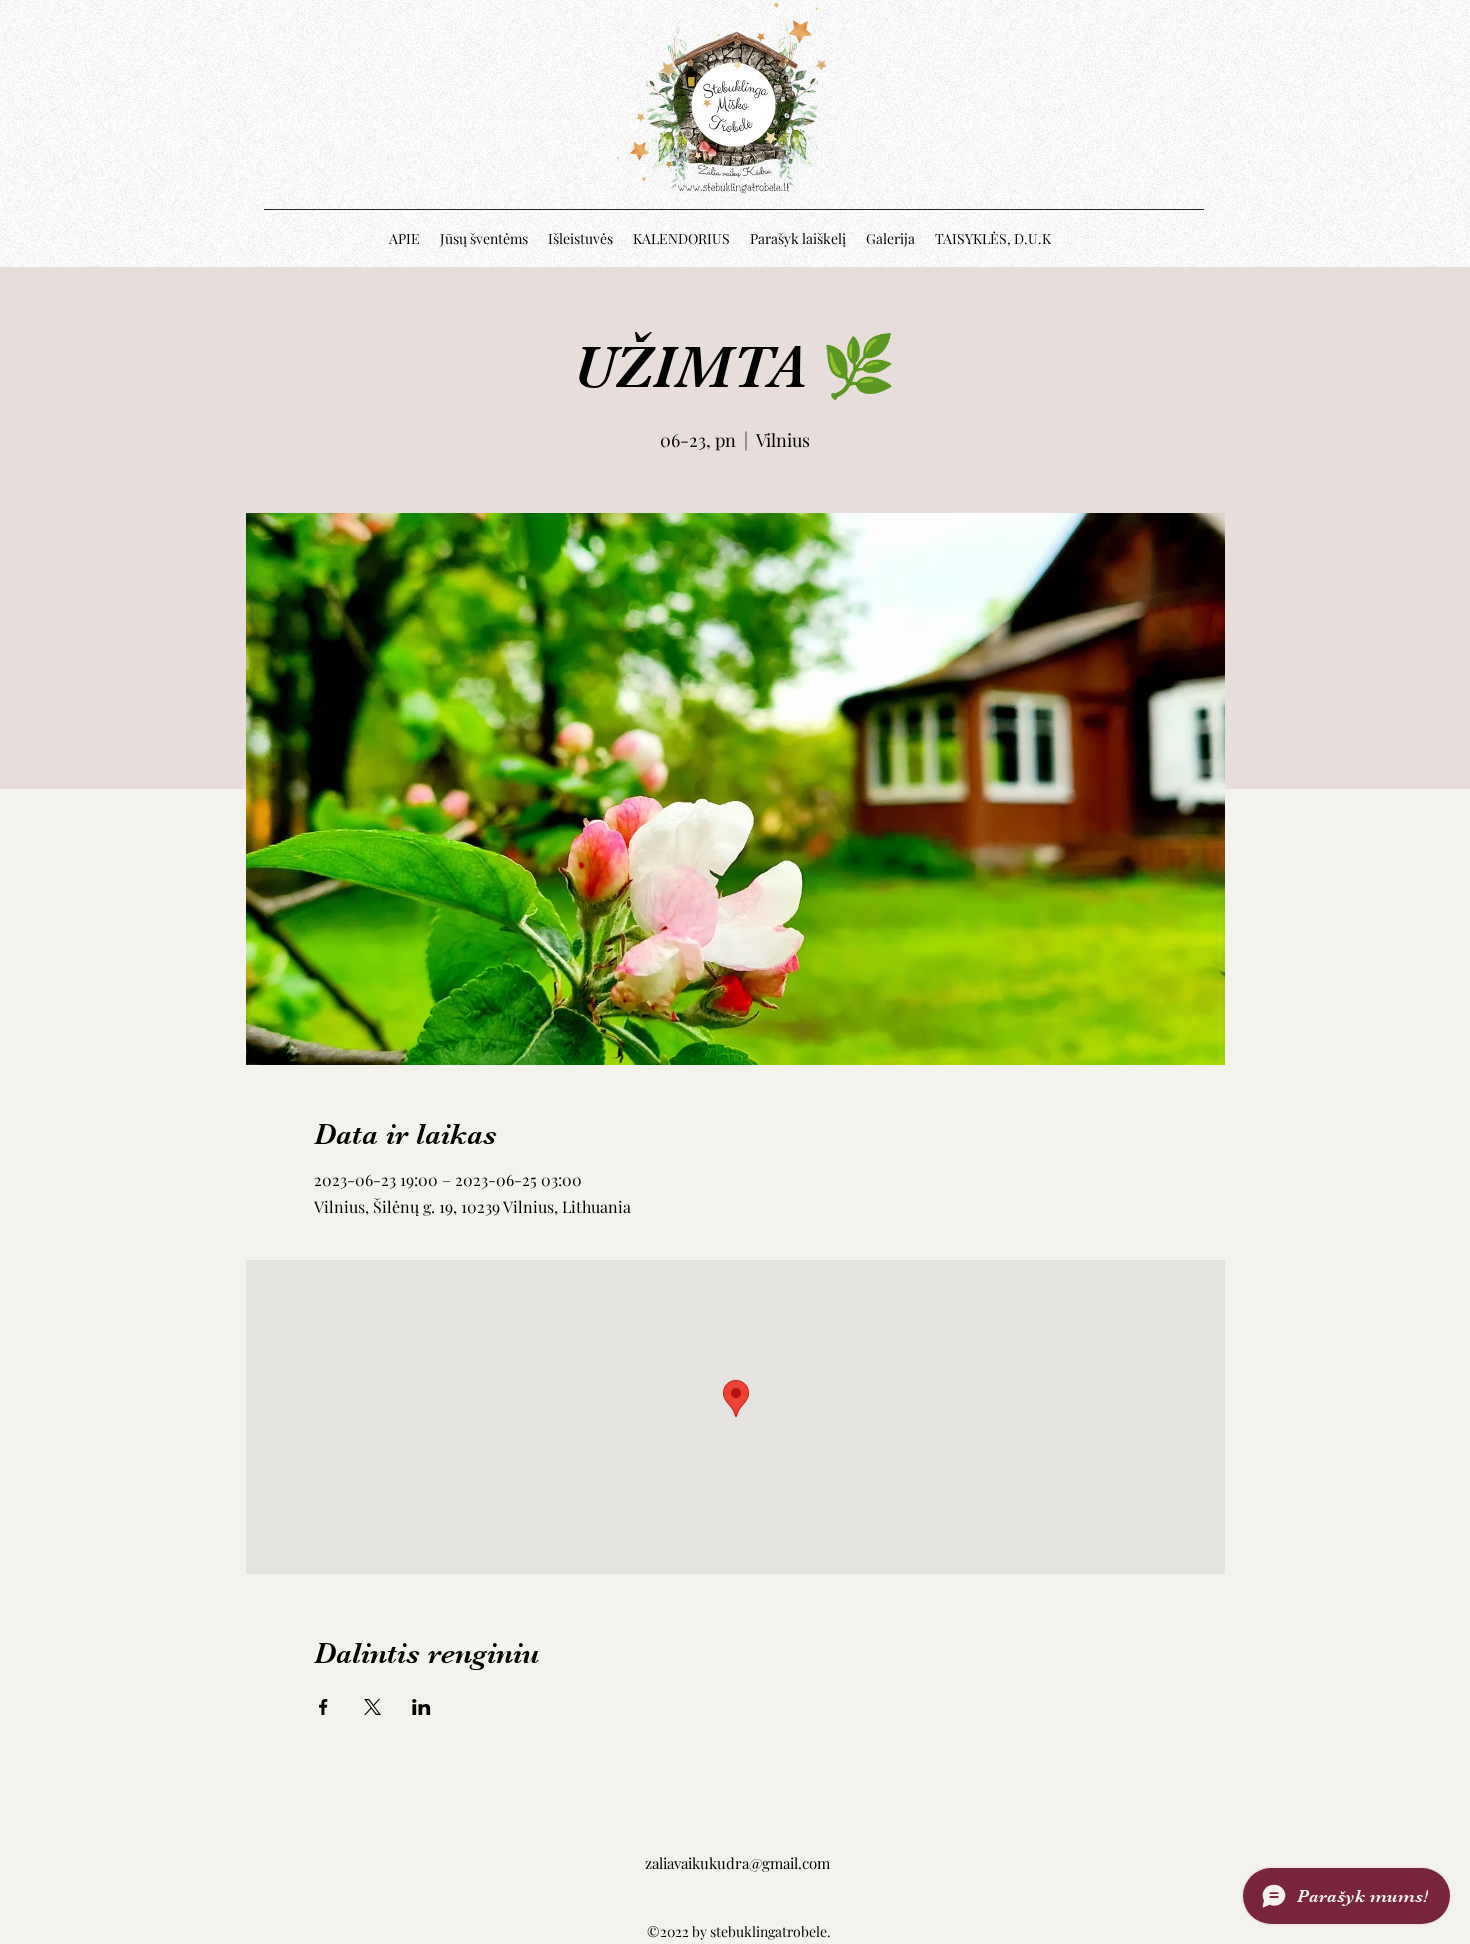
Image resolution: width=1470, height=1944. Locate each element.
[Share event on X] (372, 1707)
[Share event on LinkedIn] (421, 1707)
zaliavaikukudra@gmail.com (737, 1863)
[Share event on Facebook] (323, 1707)
